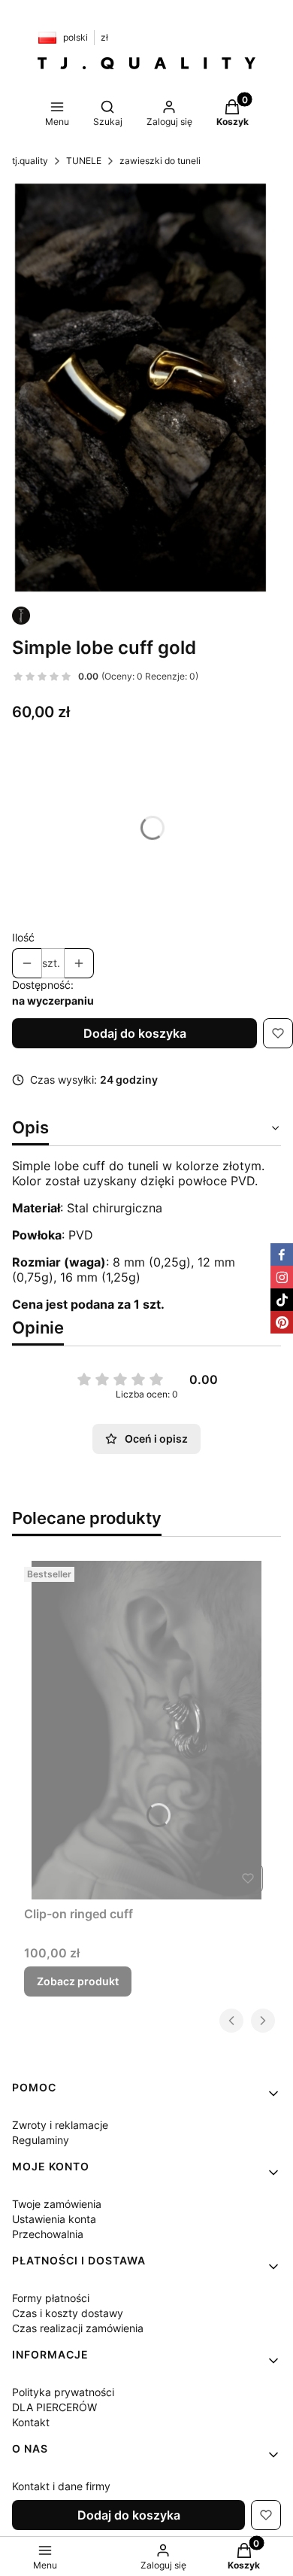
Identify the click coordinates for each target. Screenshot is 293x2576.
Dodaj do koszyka (135, 1033)
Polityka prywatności (63, 2392)
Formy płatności (51, 2298)
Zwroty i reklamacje (60, 2125)
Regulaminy (41, 2140)
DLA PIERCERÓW (54, 2407)
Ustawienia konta (54, 2219)
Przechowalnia (48, 2234)
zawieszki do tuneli (160, 161)
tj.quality (30, 161)
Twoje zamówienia (57, 2204)
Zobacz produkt (78, 1981)
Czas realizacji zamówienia (78, 2328)
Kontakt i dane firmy (61, 2486)
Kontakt (31, 2422)
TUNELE (84, 161)
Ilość (23, 937)
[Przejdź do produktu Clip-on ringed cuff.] (146, 1730)
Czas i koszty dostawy (68, 2313)
